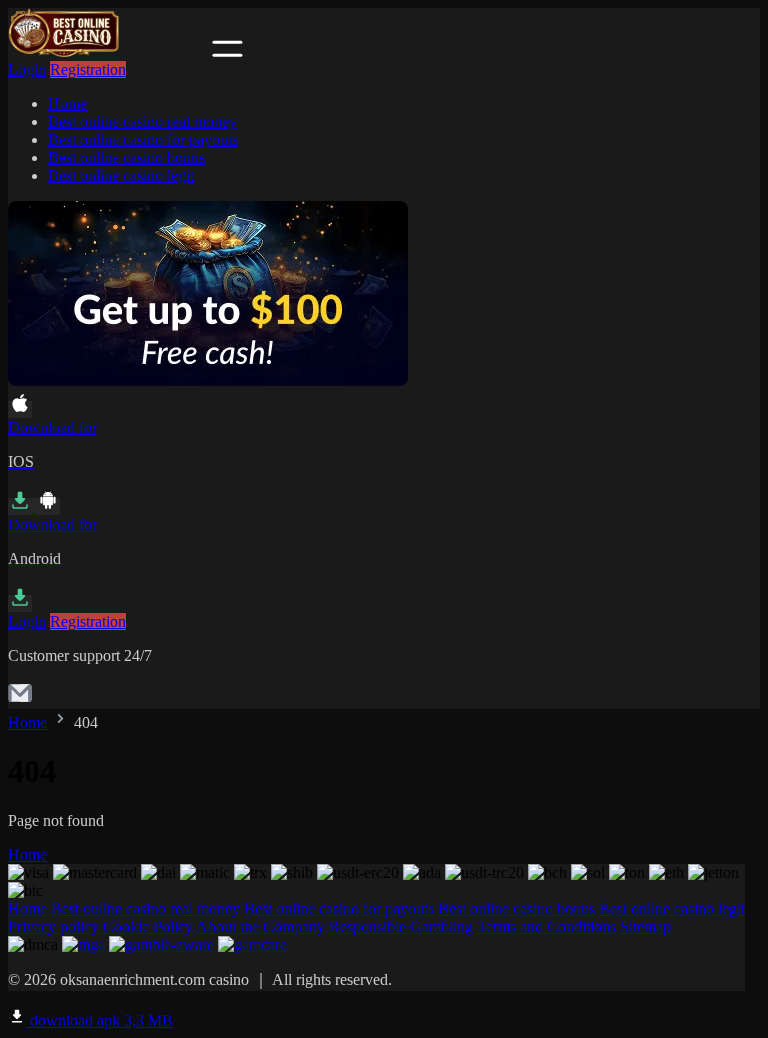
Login (27, 69)
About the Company (260, 926)
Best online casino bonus (126, 157)
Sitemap (645, 926)
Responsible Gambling (401, 926)
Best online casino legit (121, 175)
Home (67, 103)
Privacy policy (53, 926)
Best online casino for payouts (143, 139)
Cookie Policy (148, 926)
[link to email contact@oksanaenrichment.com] (20, 699)
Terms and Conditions (546, 926)
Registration (88, 69)
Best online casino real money (142, 121)
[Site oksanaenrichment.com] (108, 51)
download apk (99, 1020)
